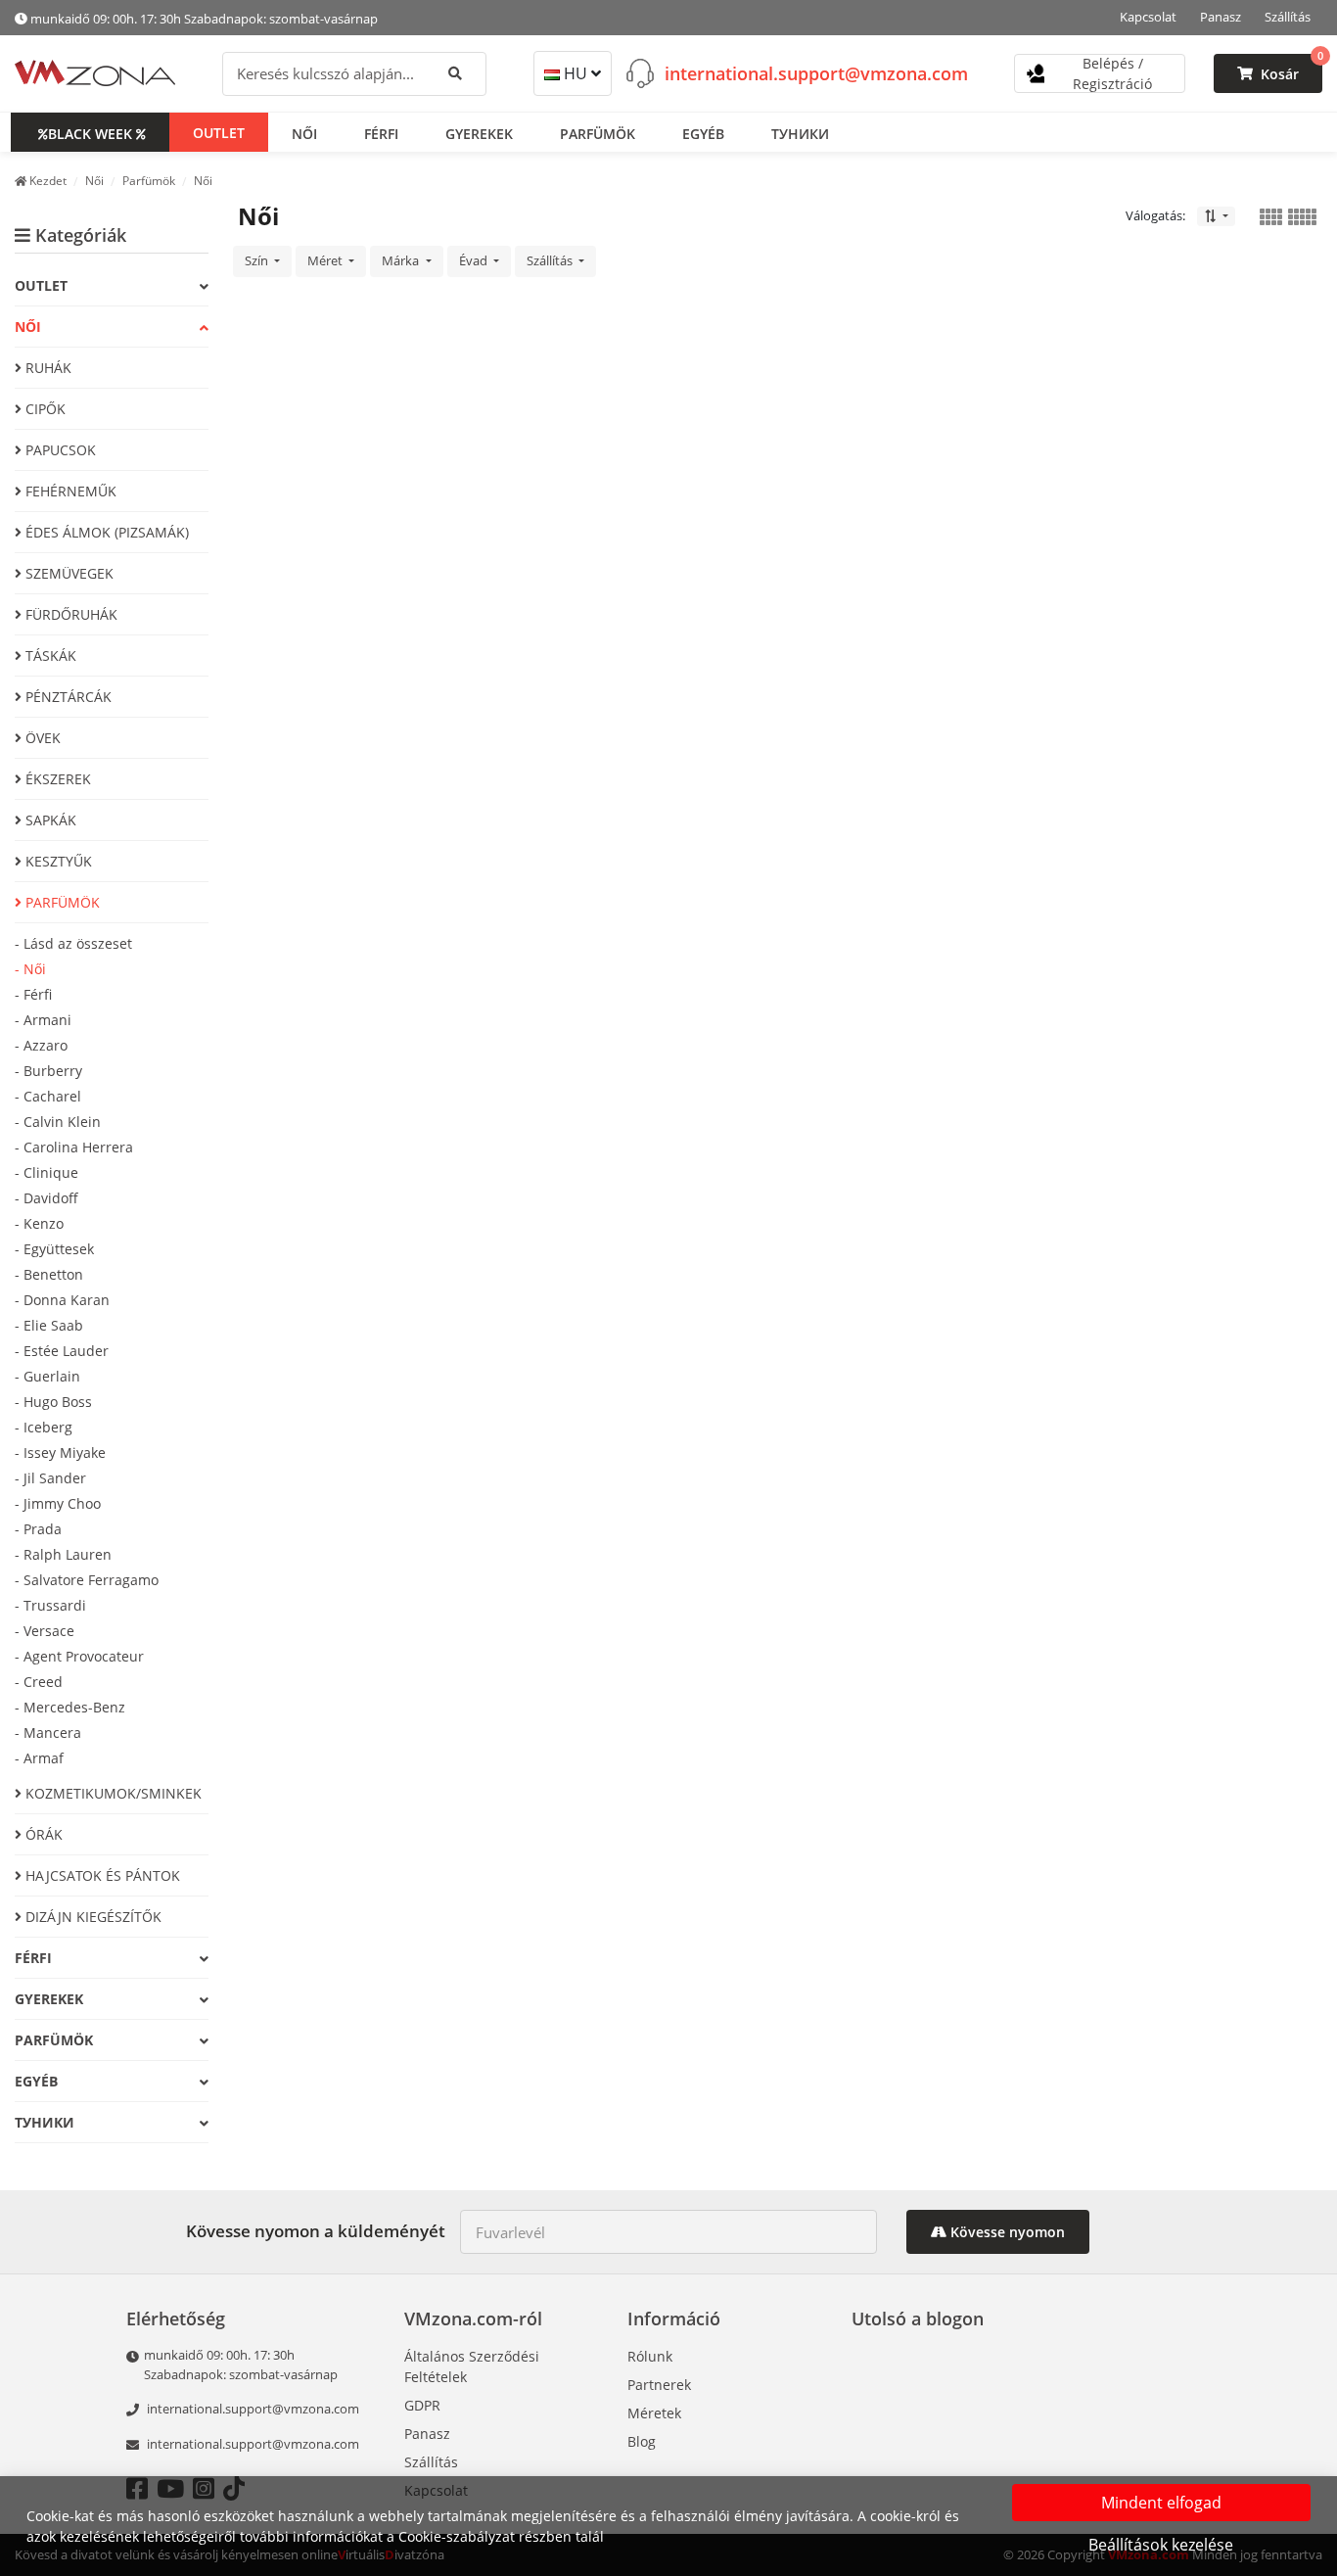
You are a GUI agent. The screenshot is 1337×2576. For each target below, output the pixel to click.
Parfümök (61, 902)
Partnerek (659, 2385)
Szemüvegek (68, 573)
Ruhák (46, 368)
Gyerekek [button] (479, 133)
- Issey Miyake (60, 1452)
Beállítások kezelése (1161, 2545)
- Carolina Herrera (74, 1147)
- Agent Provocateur (79, 1656)
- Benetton (49, 1274)
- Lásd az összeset (73, 943)
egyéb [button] (703, 133)
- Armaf (39, 1758)
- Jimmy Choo (58, 1503)
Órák (42, 1834)
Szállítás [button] (551, 260)
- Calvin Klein (58, 1122)
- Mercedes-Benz (70, 1707)
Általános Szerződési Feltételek (472, 2366)
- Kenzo (39, 1223)
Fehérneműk (69, 491)
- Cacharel (48, 1096)
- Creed (39, 1682)
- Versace (45, 1631)
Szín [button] (258, 260)
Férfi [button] (381, 133)
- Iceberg (44, 1427)
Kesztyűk (57, 861)
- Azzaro (41, 1045)
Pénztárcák (67, 697)
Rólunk (650, 2356)
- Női (30, 969)
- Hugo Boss (53, 1402)
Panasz (1221, 17)
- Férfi (33, 994)
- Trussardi (50, 1605)
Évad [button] (475, 260)
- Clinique (46, 1172)
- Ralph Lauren (63, 1554)
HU (576, 73)
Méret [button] (326, 260)
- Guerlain (47, 1376)
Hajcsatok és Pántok (101, 1875)
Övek (41, 738)
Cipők (44, 409)
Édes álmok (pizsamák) (105, 532)
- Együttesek (54, 1249)
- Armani (43, 1020)
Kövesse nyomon (1006, 2232)
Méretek (654, 2413)
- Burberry (48, 1071)
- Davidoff (46, 1198)
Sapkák (49, 820)
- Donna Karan (62, 1300)
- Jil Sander (50, 1478)
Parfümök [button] (598, 133)
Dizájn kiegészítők (92, 1917)
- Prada (38, 1529)
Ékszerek (56, 779)
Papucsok (59, 450)
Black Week (90, 133)
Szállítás (1288, 17)
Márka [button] (402, 260)
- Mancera (48, 1733)
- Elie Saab (49, 1325)
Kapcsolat (1148, 17)
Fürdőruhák (69, 614)
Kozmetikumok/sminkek (112, 1793)
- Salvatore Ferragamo (87, 1580)
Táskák (49, 656)
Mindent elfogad (1161, 2503)
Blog (642, 2441)
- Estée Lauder (62, 1351)
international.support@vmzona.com (816, 72)
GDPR (422, 2405)
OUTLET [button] (219, 132)
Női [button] (304, 133)
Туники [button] (800, 133)
